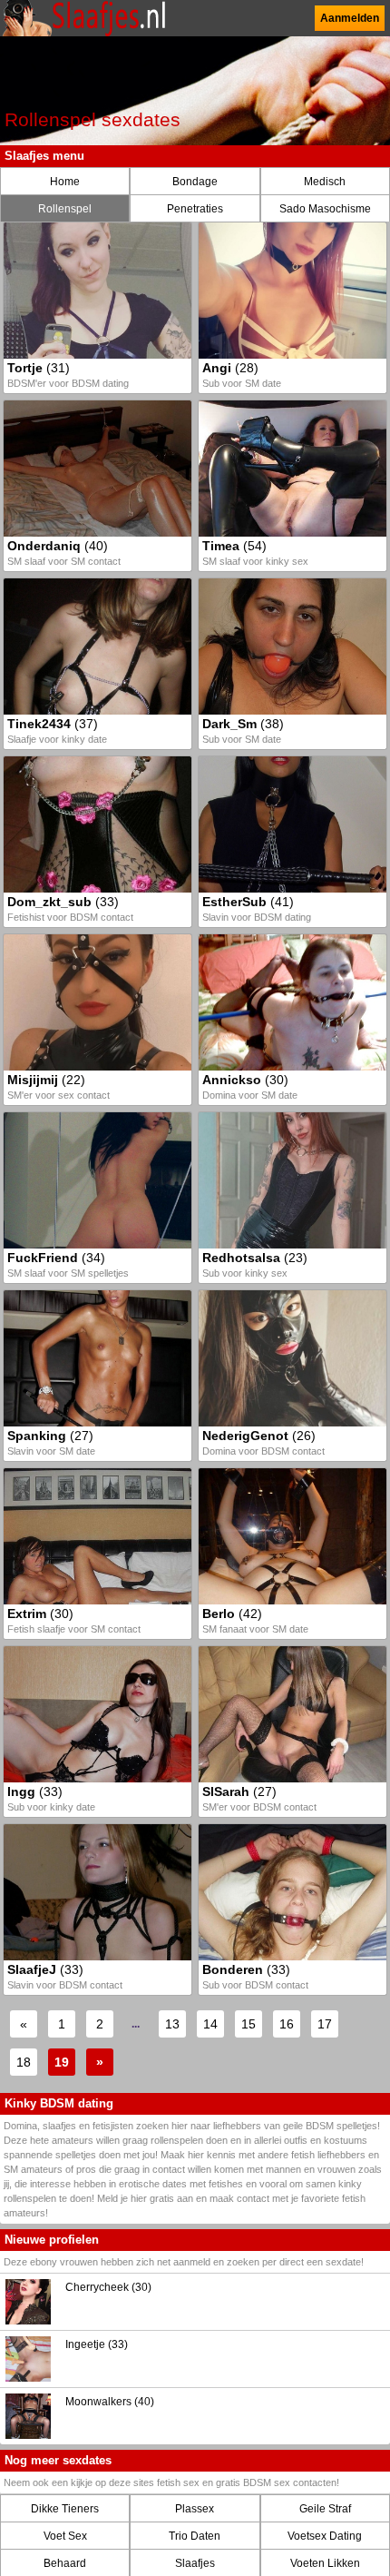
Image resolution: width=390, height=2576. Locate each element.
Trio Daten (195, 2536)
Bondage (195, 182)
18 (24, 2062)
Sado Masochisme (325, 209)
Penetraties (195, 209)
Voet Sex (65, 2536)
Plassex (195, 2509)
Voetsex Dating (325, 2536)
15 (249, 2024)
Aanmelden (350, 18)
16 (287, 2024)
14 (210, 2024)
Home (65, 182)
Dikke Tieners (65, 2509)
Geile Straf (325, 2509)
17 (325, 2024)
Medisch (325, 182)
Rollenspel (65, 209)
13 (172, 2024)
